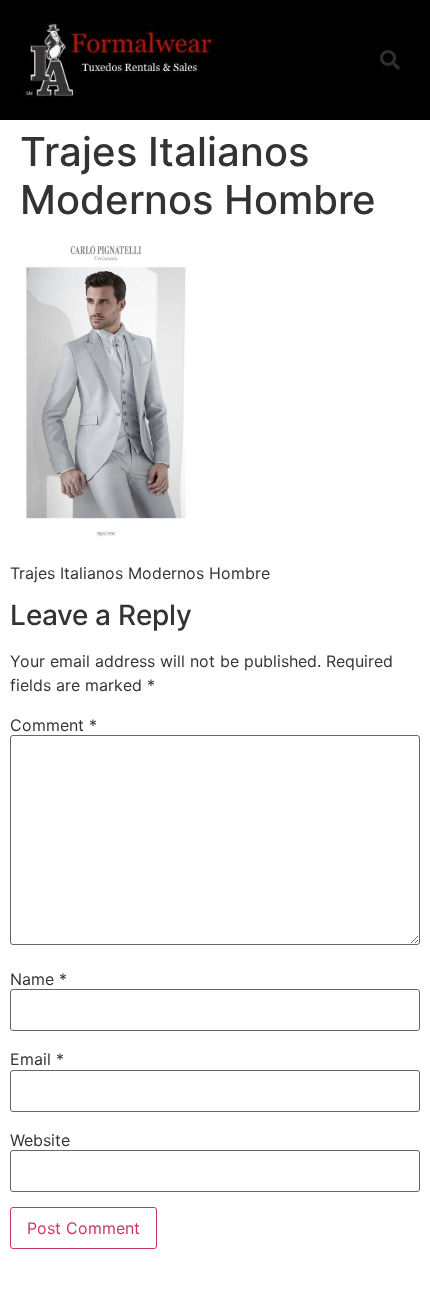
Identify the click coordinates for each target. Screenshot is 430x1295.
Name (38, 979)
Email (37, 1059)
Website (40, 1140)
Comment (53, 725)
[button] (333, 60)
